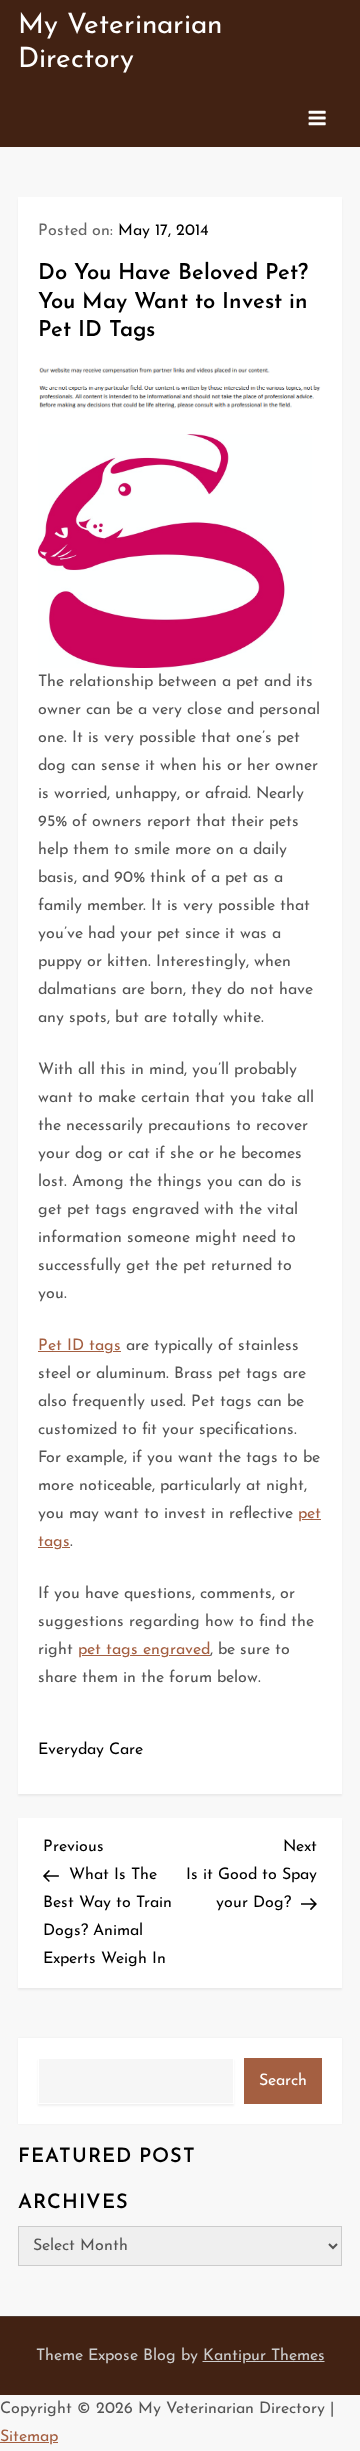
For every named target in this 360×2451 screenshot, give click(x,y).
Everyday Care (90, 1750)
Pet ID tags (79, 1346)
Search (283, 2081)
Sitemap (29, 2437)
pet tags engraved (144, 1650)
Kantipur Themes (264, 2356)
